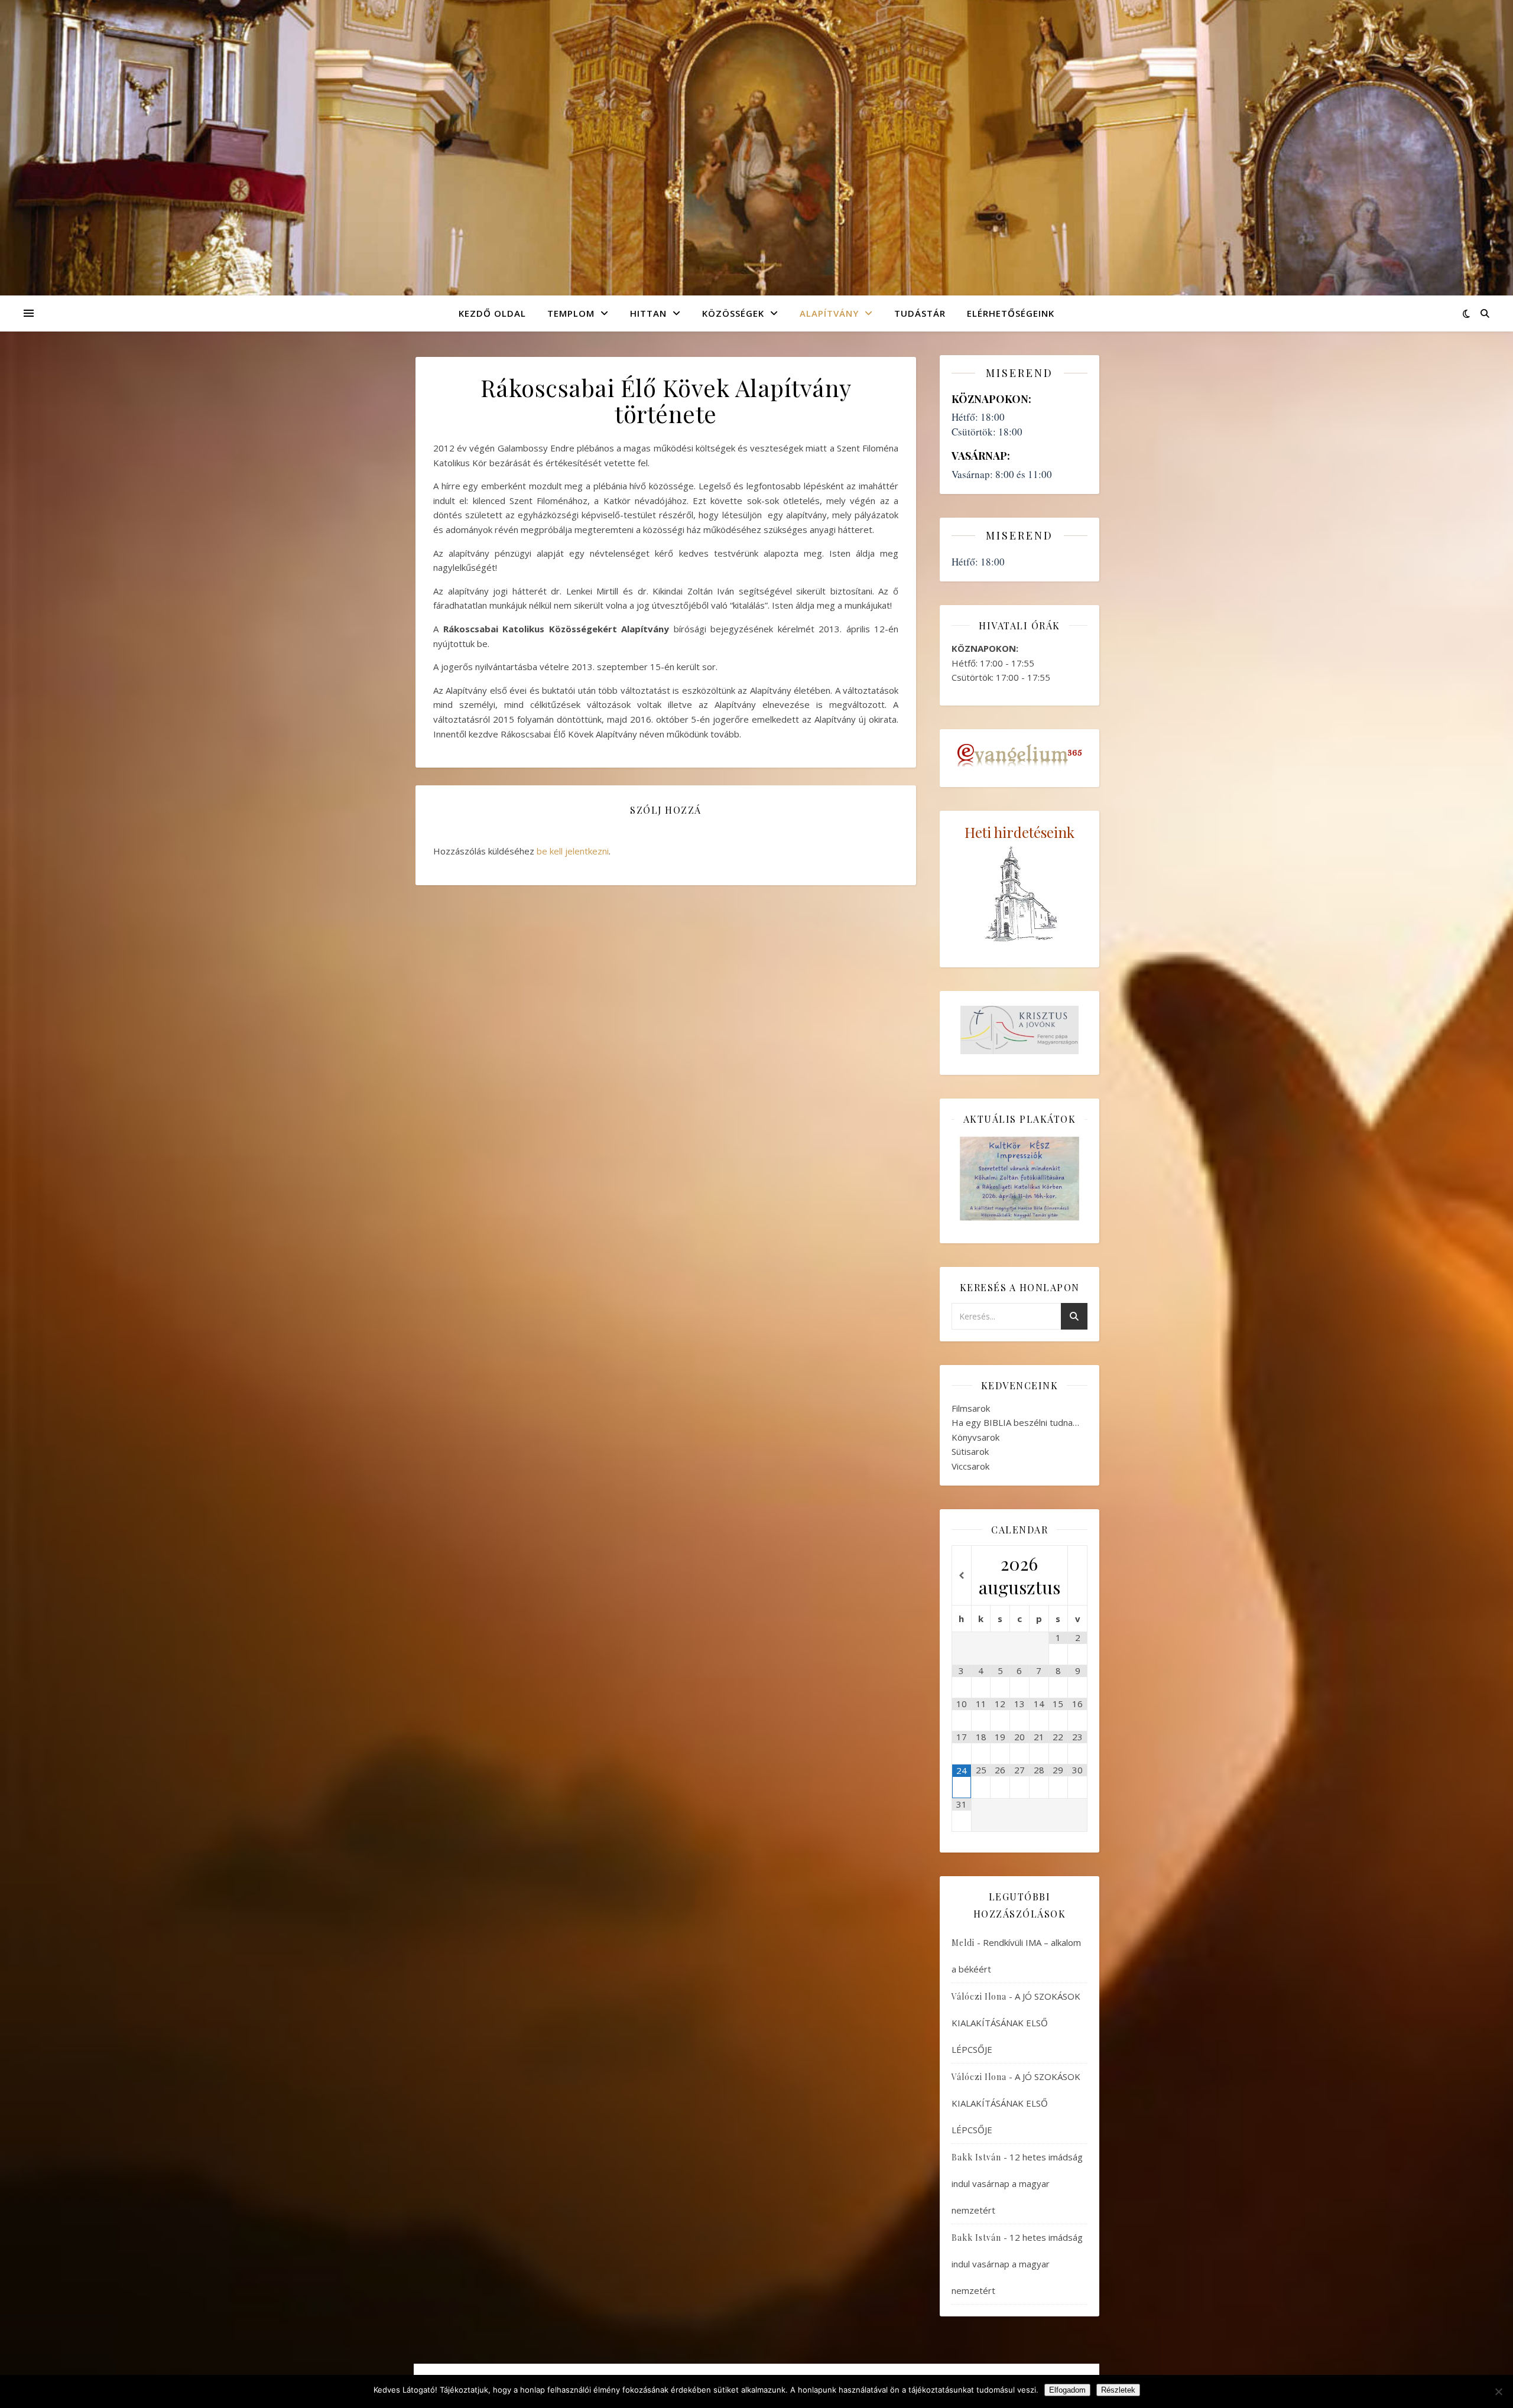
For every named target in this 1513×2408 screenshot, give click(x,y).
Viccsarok (970, 1466)
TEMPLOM (571, 313)
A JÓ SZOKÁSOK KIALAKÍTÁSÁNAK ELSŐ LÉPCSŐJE (1016, 2023)
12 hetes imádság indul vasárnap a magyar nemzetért (1017, 2183)
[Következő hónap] (1077, 1576)
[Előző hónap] (962, 1576)
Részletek (1118, 2390)
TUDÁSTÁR (920, 313)
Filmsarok (971, 1408)
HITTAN (648, 313)
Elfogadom (1067, 2390)
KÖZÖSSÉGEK (733, 313)
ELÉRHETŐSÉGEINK (1011, 313)
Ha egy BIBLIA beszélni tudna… (1015, 1422)
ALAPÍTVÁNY (829, 313)
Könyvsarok (975, 1437)
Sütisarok (970, 1451)
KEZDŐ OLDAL (492, 313)
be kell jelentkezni (573, 851)
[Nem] (1498, 2391)
